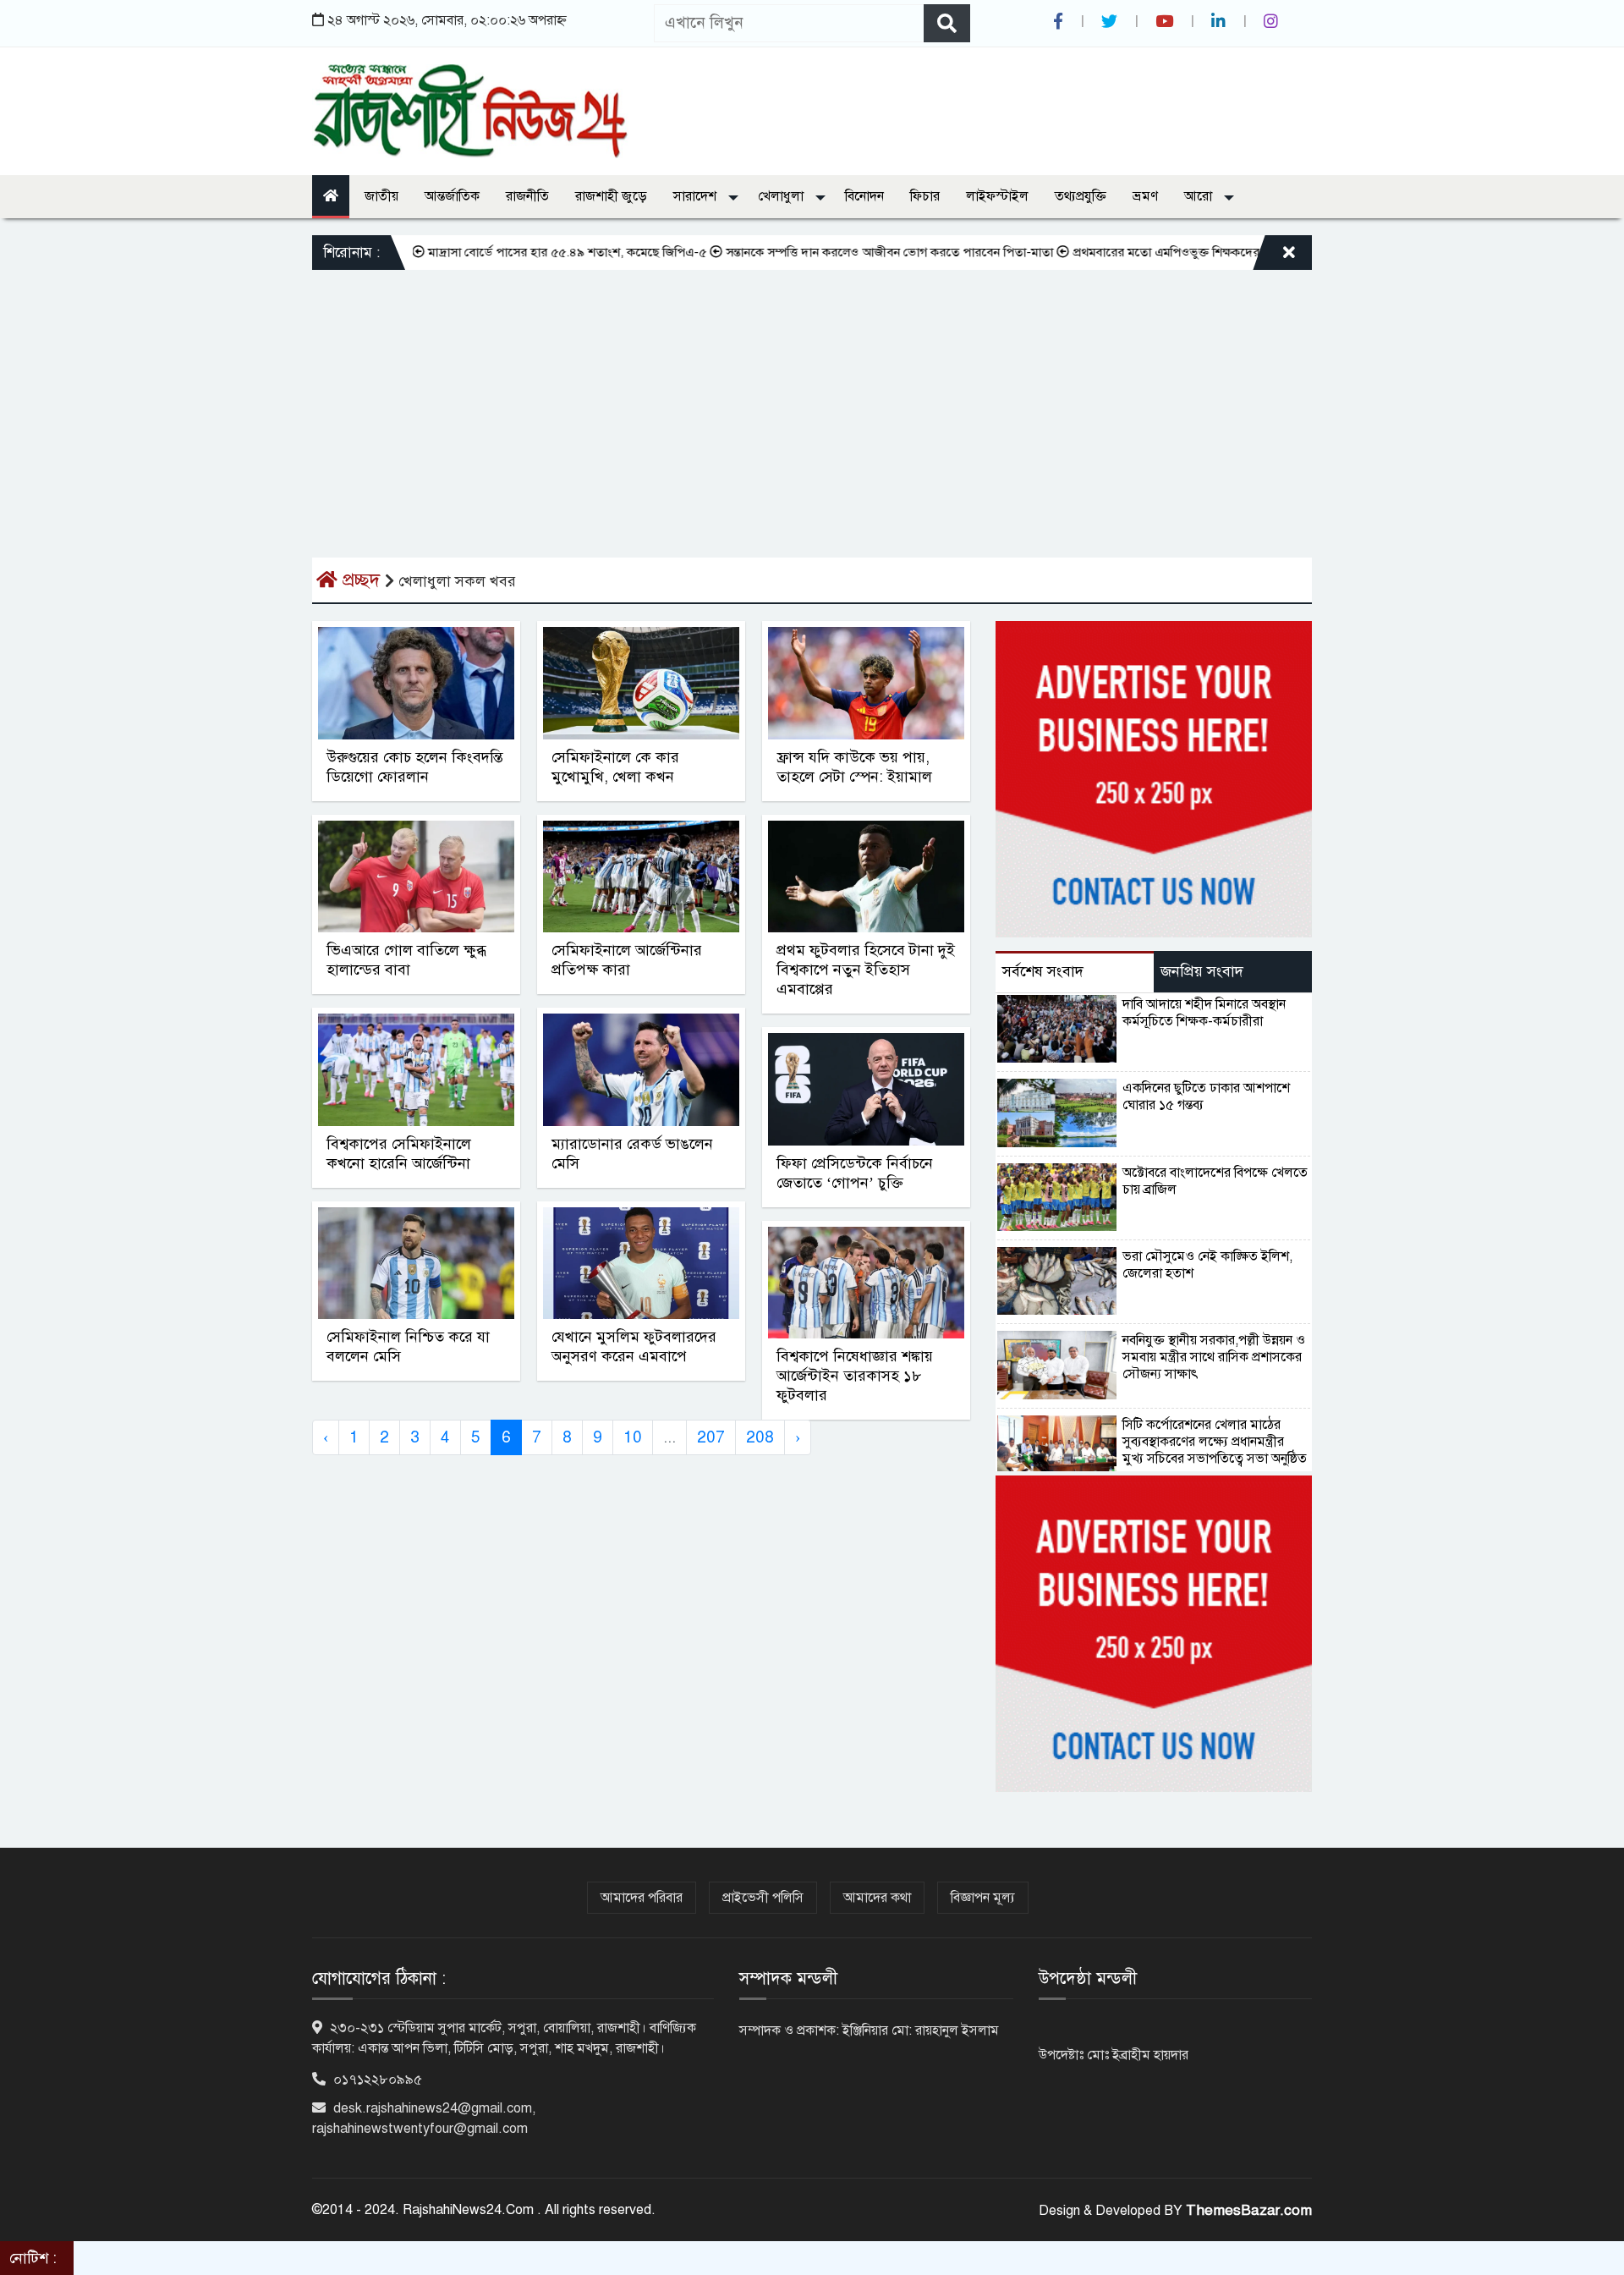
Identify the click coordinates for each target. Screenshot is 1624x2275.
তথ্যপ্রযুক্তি (1081, 196)
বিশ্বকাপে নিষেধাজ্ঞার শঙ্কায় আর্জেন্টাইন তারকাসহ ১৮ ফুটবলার (855, 1376)
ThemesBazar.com (1249, 2210)
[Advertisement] (812, 397)
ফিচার (925, 196)
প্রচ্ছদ (361, 580)
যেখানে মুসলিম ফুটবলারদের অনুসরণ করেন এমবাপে (634, 1346)
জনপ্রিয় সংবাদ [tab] (1202, 971)
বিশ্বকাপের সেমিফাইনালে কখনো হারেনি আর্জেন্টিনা (399, 1154)
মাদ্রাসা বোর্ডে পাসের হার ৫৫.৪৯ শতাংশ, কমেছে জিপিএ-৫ (511, 252)
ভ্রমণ (1145, 196)
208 (760, 1437)
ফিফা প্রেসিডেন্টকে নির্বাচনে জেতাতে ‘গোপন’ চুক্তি (855, 1173)
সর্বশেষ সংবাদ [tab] (1043, 971)
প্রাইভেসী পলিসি (763, 1898)
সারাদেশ (697, 196)
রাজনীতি (527, 196)
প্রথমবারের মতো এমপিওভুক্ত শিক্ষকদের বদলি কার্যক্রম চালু (1154, 252)
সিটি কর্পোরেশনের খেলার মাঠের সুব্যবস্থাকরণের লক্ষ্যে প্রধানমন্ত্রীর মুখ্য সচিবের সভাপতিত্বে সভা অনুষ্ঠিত (1215, 1442)
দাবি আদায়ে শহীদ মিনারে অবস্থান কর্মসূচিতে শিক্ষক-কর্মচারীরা (1204, 1013)
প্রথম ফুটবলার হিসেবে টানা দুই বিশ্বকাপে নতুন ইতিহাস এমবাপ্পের (866, 970)
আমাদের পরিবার (642, 1898)
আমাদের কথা (877, 1898)
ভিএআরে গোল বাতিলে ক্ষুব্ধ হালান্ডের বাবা (406, 960)
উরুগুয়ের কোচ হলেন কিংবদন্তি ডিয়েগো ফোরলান (415, 767)
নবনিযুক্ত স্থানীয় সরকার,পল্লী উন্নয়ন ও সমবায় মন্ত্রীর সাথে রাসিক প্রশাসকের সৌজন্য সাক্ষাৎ (1214, 1357)
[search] (947, 23)
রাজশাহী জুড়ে (611, 196)
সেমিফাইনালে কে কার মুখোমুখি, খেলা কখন (615, 767)
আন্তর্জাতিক (452, 196)
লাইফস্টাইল (997, 196)
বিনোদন (864, 196)
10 (633, 1437)
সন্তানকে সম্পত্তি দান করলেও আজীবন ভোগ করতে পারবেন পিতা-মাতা (834, 252)
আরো (1200, 196)
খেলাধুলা (782, 196)
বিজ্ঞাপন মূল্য (983, 1898)
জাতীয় (381, 196)
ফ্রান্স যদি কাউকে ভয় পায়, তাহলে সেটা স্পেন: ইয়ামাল (854, 767)
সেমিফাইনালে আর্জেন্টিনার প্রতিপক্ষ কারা (627, 960)
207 (711, 1437)
